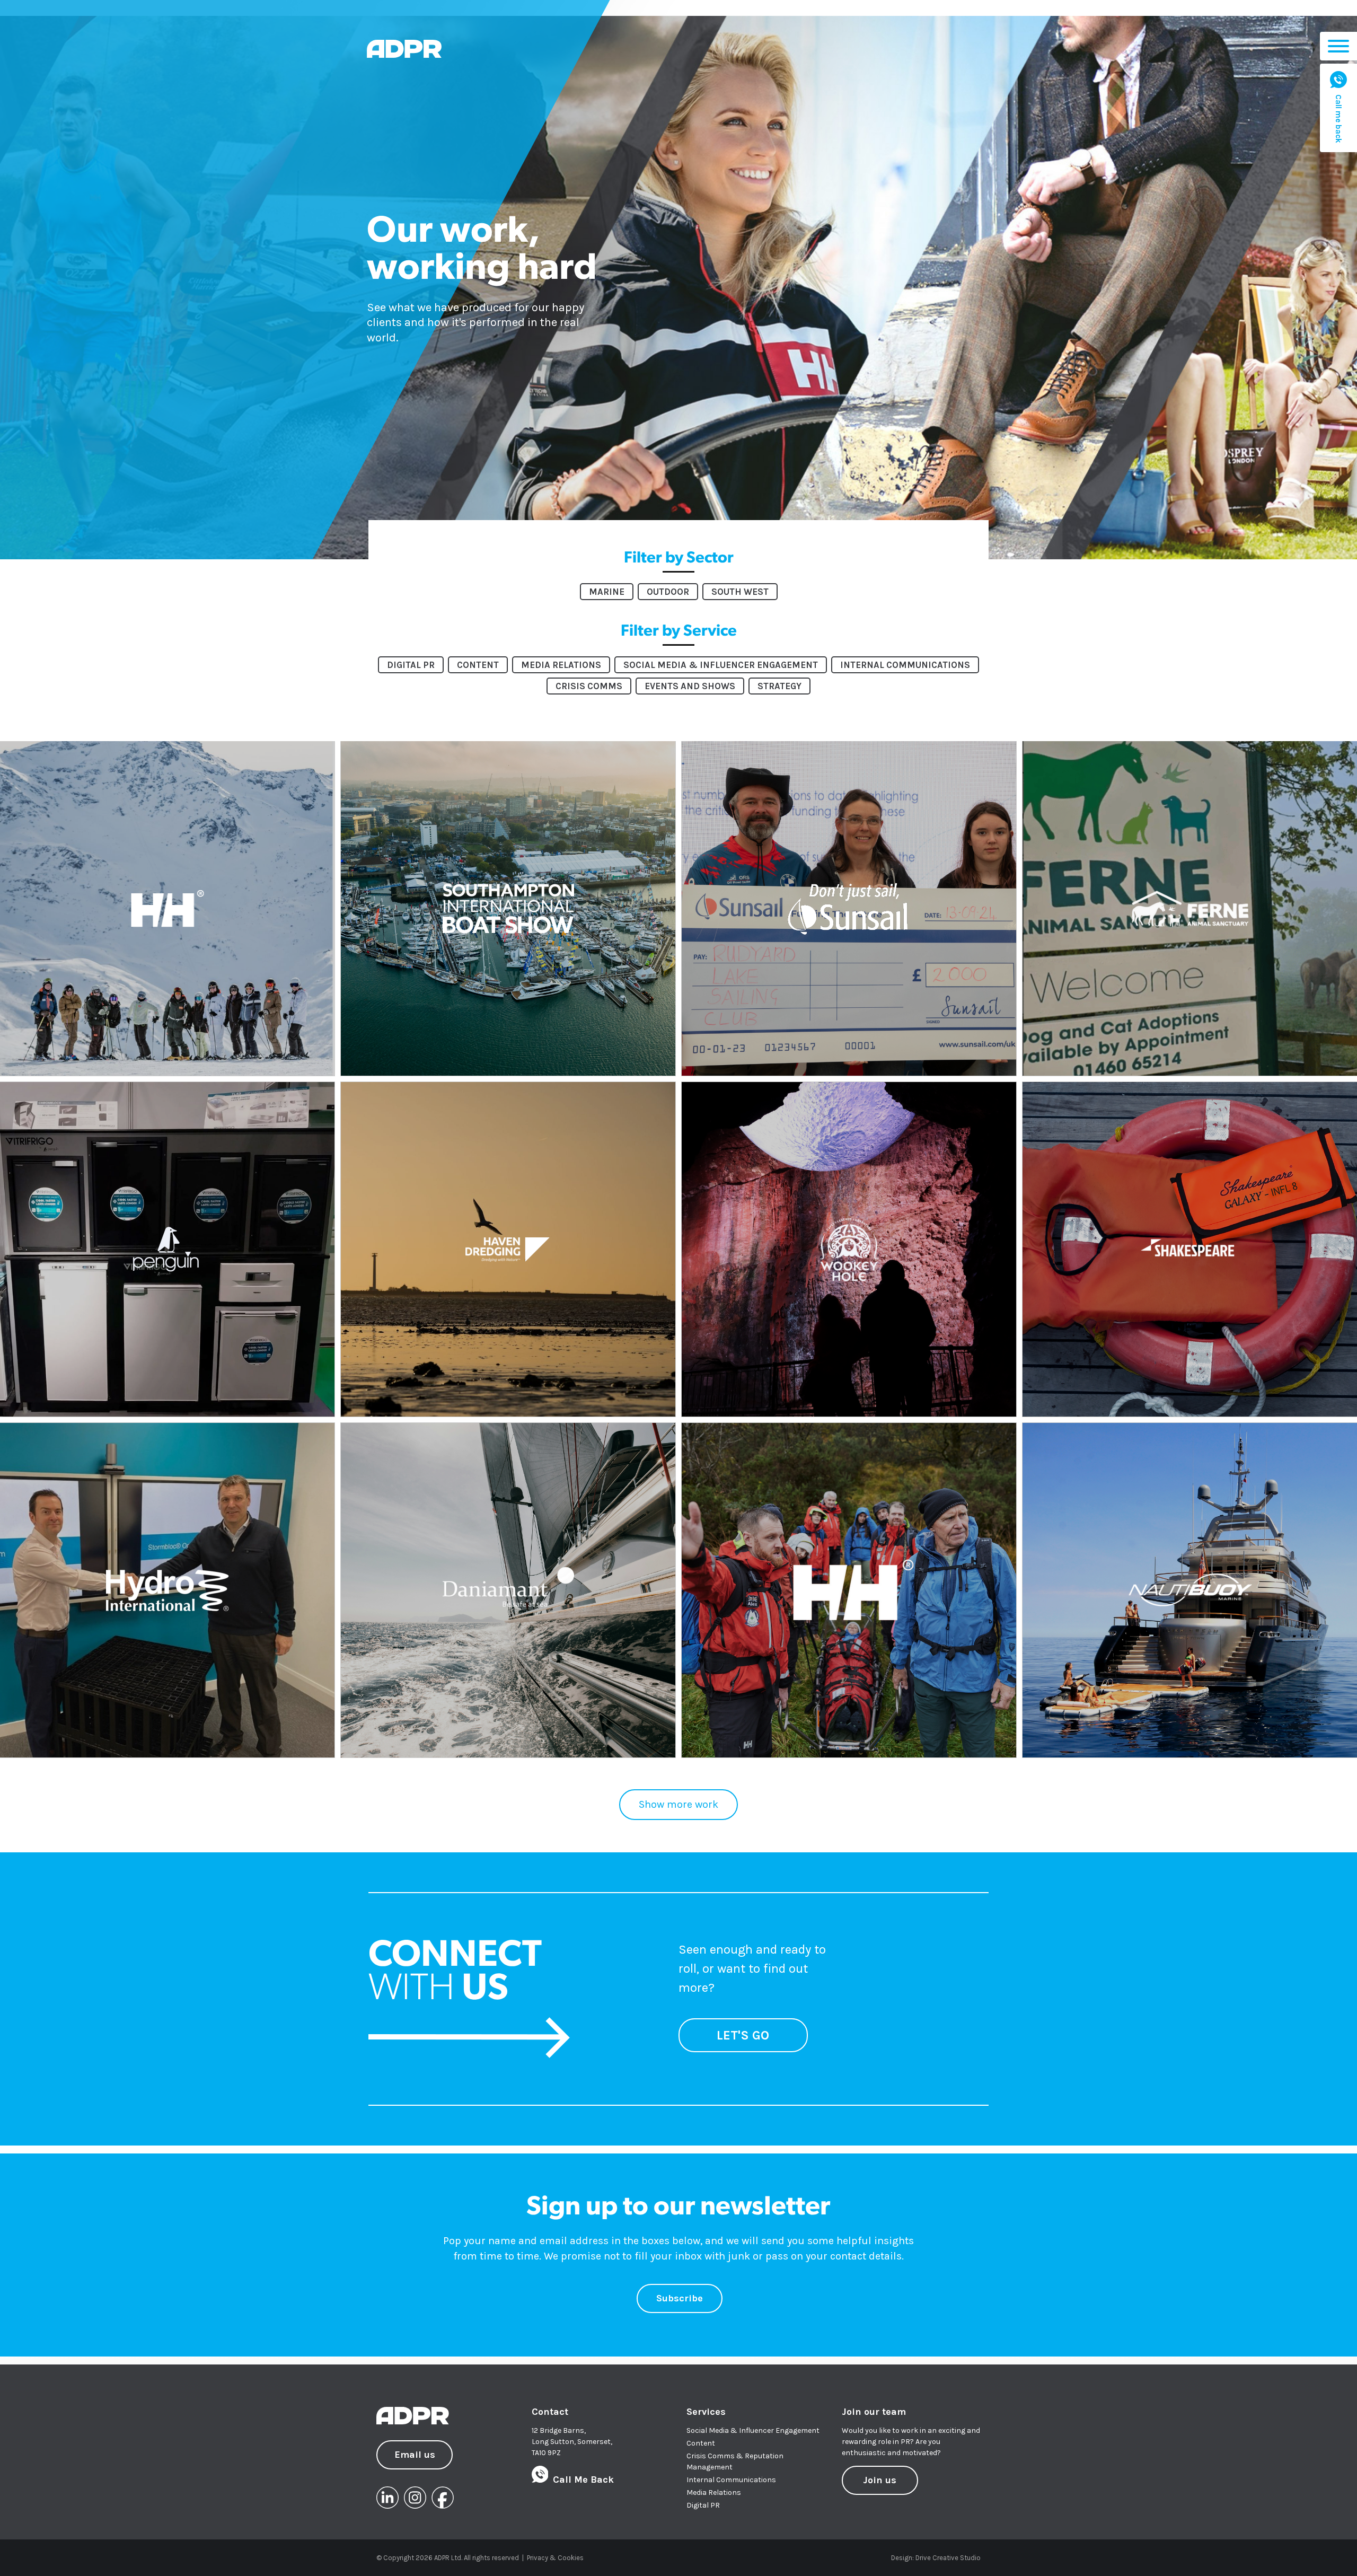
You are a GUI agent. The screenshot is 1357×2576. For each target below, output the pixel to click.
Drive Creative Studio (948, 2558)
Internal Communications (731, 2480)
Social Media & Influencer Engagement (753, 2430)
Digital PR (703, 2505)
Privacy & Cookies (555, 2558)
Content (701, 2443)
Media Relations (714, 2493)
